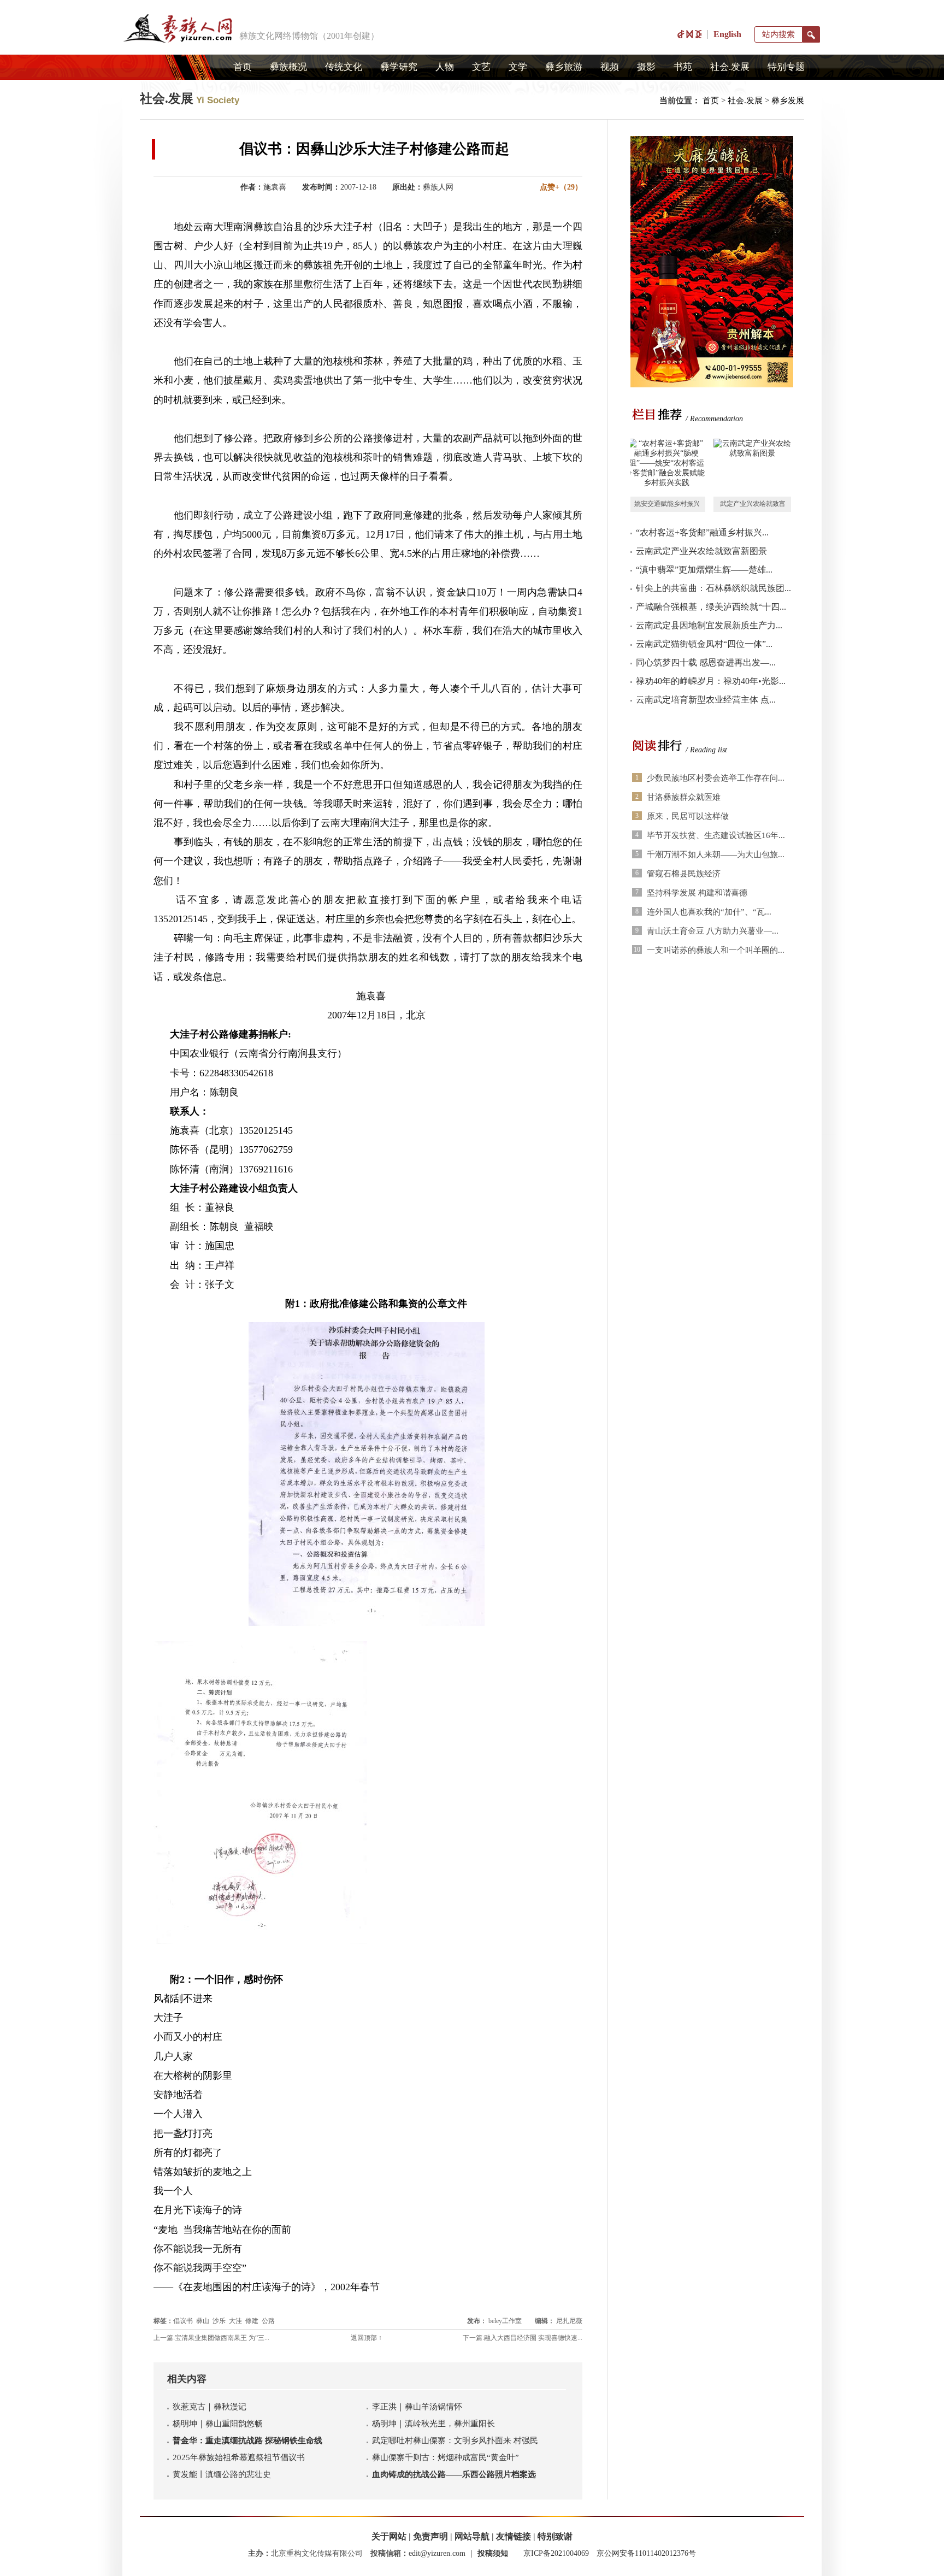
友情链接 (514, 2536)
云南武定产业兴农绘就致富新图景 (701, 551)
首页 (243, 67)
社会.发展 (730, 67)
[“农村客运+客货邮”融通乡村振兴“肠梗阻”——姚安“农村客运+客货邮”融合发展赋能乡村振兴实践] (666, 468)
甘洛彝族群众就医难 (684, 797)
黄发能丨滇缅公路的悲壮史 (222, 2474)
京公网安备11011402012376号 (646, 2553)
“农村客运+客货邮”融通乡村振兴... (702, 532)
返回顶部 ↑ (366, 2338)
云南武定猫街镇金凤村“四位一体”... (704, 644)
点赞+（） (561, 187)
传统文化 (344, 67)
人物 (445, 67)
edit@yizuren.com (437, 2553)
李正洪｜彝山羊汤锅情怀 (417, 2407)
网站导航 (472, 2536)
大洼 (235, 2321)
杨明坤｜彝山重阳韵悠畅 (218, 2424)
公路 (268, 2321)
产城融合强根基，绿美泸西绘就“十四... (711, 607)
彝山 (203, 2321)
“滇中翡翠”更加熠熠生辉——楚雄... (704, 570)
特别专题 (786, 67)
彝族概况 (288, 67)
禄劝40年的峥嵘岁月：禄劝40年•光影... (711, 681)
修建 (252, 2321)
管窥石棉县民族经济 (684, 874)
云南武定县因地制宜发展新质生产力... (709, 625)
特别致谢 (555, 2536)
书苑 (683, 67)
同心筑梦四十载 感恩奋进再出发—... (706, 662)
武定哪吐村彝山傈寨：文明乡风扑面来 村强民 (455, 2441)
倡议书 (183, 2321)
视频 (610, 67)
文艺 (481, 67)
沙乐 (219, 2321)
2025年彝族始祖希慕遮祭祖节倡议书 (239, 2457)
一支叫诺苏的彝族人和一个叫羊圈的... (716, 950)
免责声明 (430, 2536)
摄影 (646, 67)
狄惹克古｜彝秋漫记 (210, 2407)
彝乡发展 (788, 101)
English (727, 34)
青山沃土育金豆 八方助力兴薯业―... (713, 931)
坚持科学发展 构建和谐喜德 (697, 893)
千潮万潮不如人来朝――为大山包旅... (716, 854)
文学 (518, 67)
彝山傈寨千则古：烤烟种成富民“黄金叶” (446, 2457)
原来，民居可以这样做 (688, 816)
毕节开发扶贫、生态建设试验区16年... (716, 835)
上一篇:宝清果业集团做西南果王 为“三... (211, 2338)
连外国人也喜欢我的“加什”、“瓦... (709, 912)
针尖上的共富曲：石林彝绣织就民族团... (713, 588)
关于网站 (389, 2536)
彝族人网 (438, 187)
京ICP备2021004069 (556, 2553)
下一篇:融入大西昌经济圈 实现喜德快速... (523, 2338)
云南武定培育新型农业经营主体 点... (706, 700)
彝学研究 (399, 67)
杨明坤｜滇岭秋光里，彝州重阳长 (433, 2424)
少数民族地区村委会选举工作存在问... (716, 778)
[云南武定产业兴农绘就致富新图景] (752, 468)
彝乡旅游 (564, 67)
